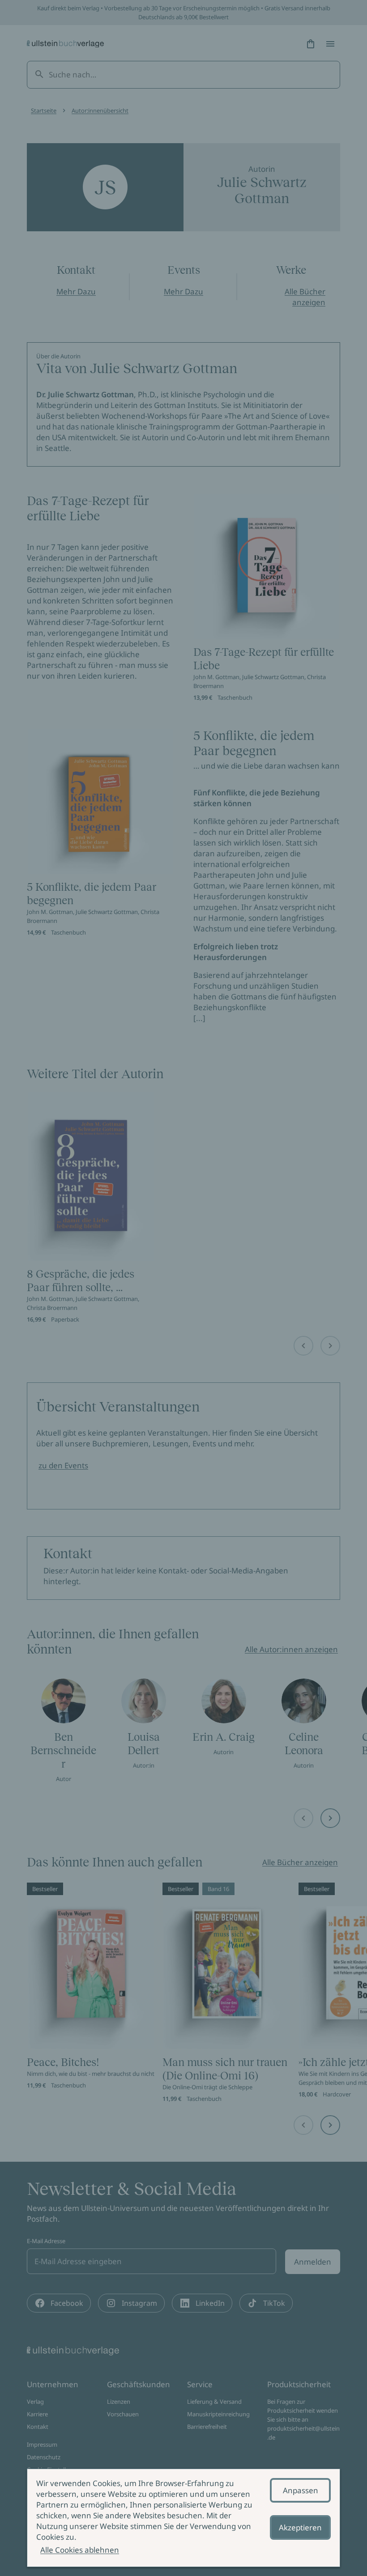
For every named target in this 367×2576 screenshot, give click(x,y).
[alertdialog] (183, 2518)
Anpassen (301, 2490)
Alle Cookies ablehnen (80, 2550)
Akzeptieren (300, 2527)
